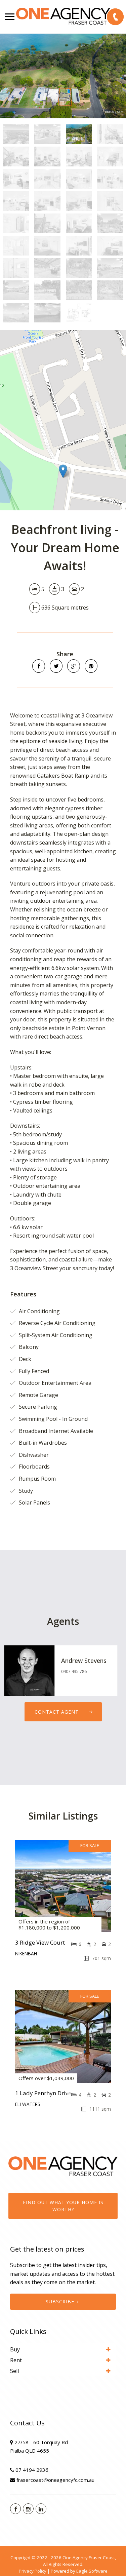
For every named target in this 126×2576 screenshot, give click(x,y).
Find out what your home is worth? (63, 2206)
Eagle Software (92, 2571)
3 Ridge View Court (40, 1942)
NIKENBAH (26, 1954)
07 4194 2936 (32, 2470)
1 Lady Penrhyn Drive (43, 2093)
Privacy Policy (33, 2571)
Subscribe (60, 2301)
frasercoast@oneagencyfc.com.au (55, 2480)
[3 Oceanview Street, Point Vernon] (63, 76)
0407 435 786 (74, 1671)
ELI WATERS (28, 2104)
